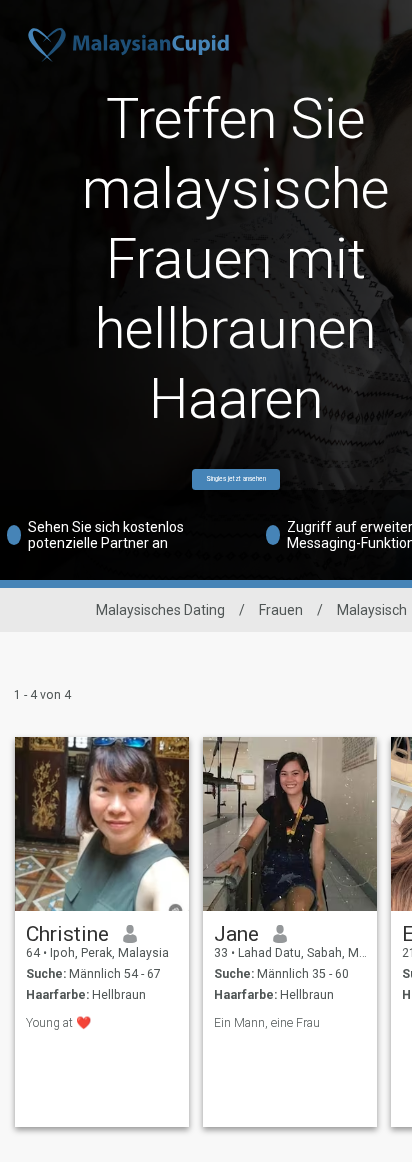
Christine (67, 934)
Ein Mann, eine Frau (267, 1023)
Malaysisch (372, 610)
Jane (236, 934)
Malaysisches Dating (160, 610)
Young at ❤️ (58, 1023)
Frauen (281, 610)
